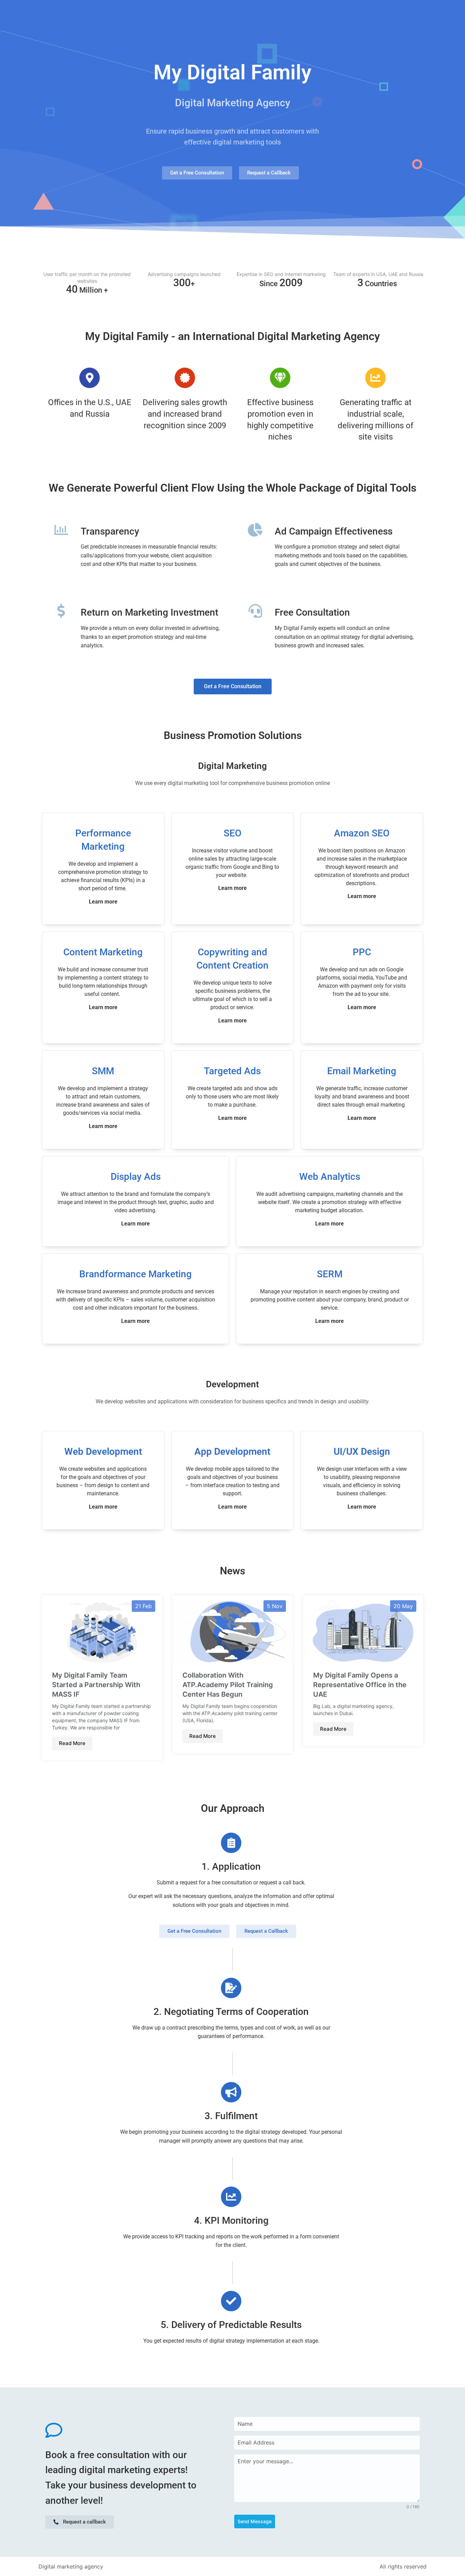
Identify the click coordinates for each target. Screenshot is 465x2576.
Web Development (103, 1452)
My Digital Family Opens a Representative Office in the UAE (360, 1685)
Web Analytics (330, 1177)
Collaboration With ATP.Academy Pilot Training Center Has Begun (228, 1685)
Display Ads (136, 1177)
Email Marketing (362, 1071)
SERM (330, 1274)
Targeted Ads (232, 1071)
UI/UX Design (362, 1452)
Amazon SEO (362, 833)
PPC (362, 952)
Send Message (255, 2521)
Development (233, 1384)
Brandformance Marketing (135, 1274)
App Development (232, 1452)
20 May (403, 1606)
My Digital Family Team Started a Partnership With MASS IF (96, 1685)
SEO (233, 833)
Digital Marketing (233, 766)
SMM (103, 1071)
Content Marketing (103, 952)
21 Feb (143, 1606)
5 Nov (275, 1606)
